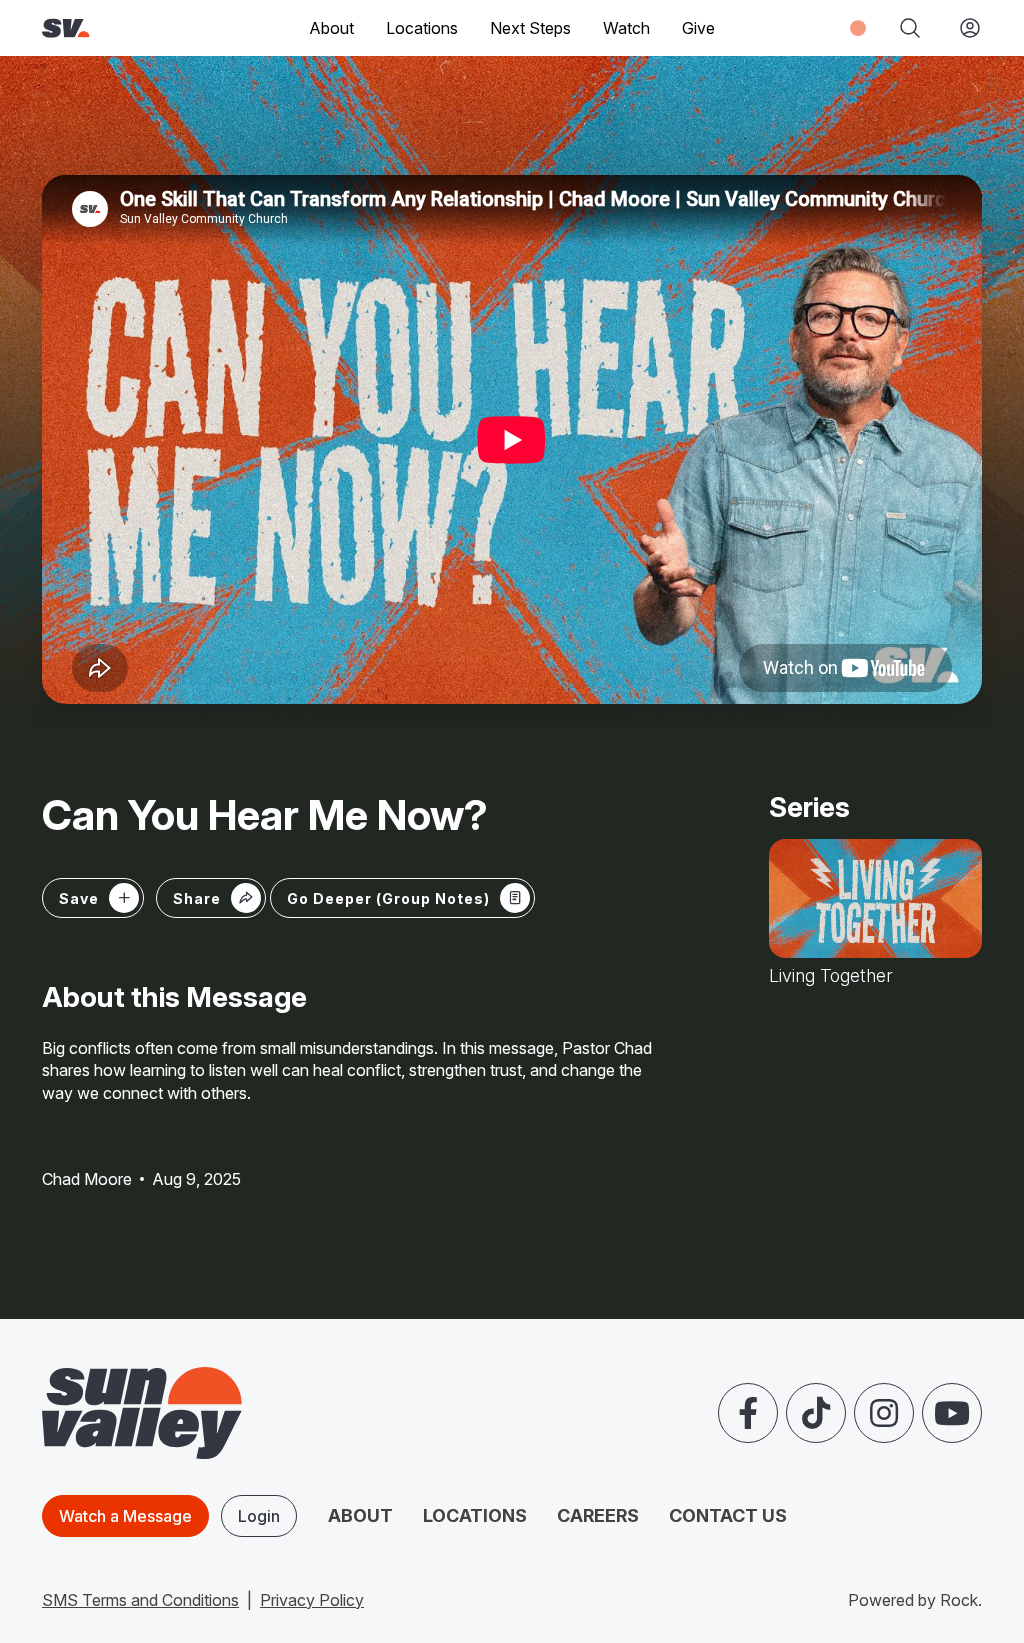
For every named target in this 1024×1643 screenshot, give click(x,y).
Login (259, 1516)
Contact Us (728, 1515)
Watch (626, 28)
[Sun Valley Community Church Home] (108, 28)
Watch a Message (125, 1516)
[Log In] (962, 28)
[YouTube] (952, 1413)
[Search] (910, 28)
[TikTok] (816, 1413)
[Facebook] (748, 1413)
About (360, 1515)
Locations (422, 28)
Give (698, 28)
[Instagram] (884, 1413)
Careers (598, 1515)
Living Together (831, 976)
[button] (211, 898)
